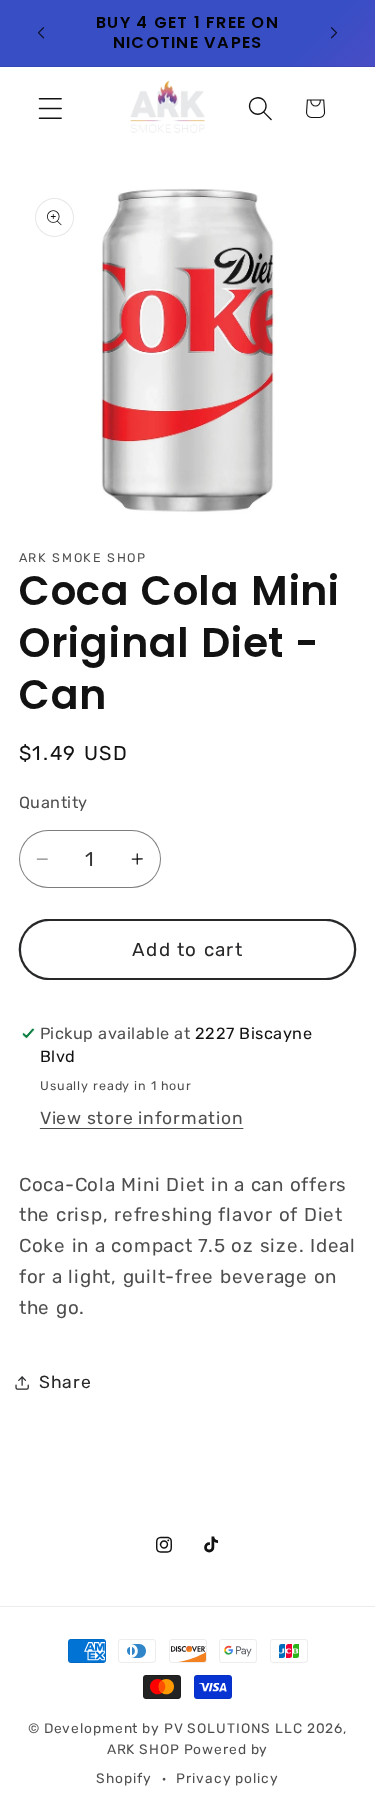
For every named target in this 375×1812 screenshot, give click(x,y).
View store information (142, 1118)
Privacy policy (227, 1778)
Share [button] (65, 1382)
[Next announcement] (334, 33)
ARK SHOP (143, 1749)
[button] (50, 108)
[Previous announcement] (41, 33)
